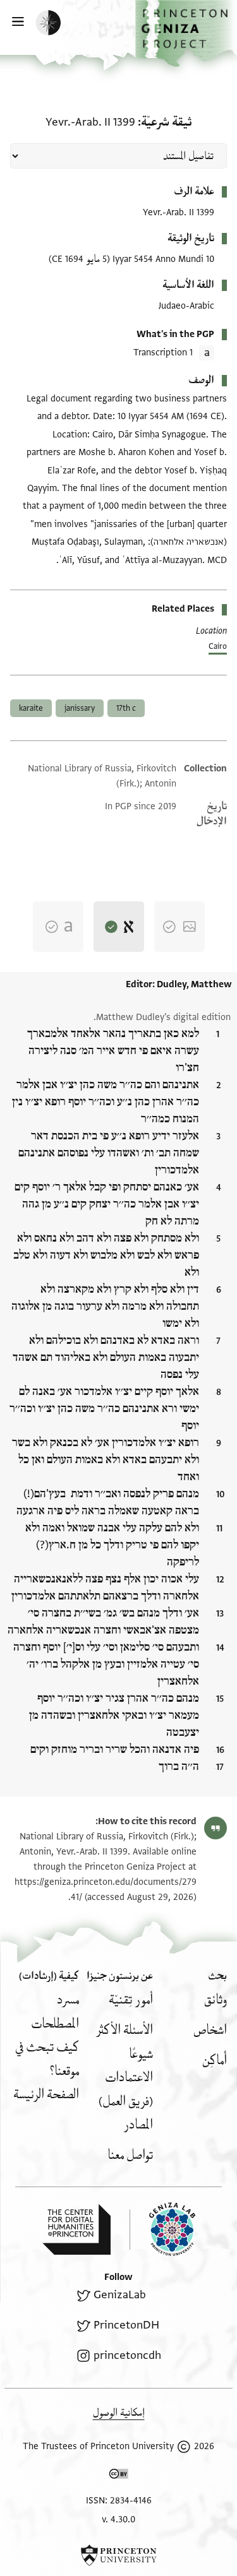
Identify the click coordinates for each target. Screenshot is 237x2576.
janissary (80, 708)
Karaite (31, 708)
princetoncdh (127, 2355)
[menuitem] (216, 2000)
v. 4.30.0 (118, 2520)
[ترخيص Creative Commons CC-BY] (119, 2476)
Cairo (218, 646)
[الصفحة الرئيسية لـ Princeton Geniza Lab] (162, 2229)
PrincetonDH (126, 2325)
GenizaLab (119, 2295)
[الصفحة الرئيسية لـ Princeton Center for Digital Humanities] (76, 2229)
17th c (126, 708)
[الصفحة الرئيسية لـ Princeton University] (118, 2555)
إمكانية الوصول (119, 2413)
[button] (186, 33)
